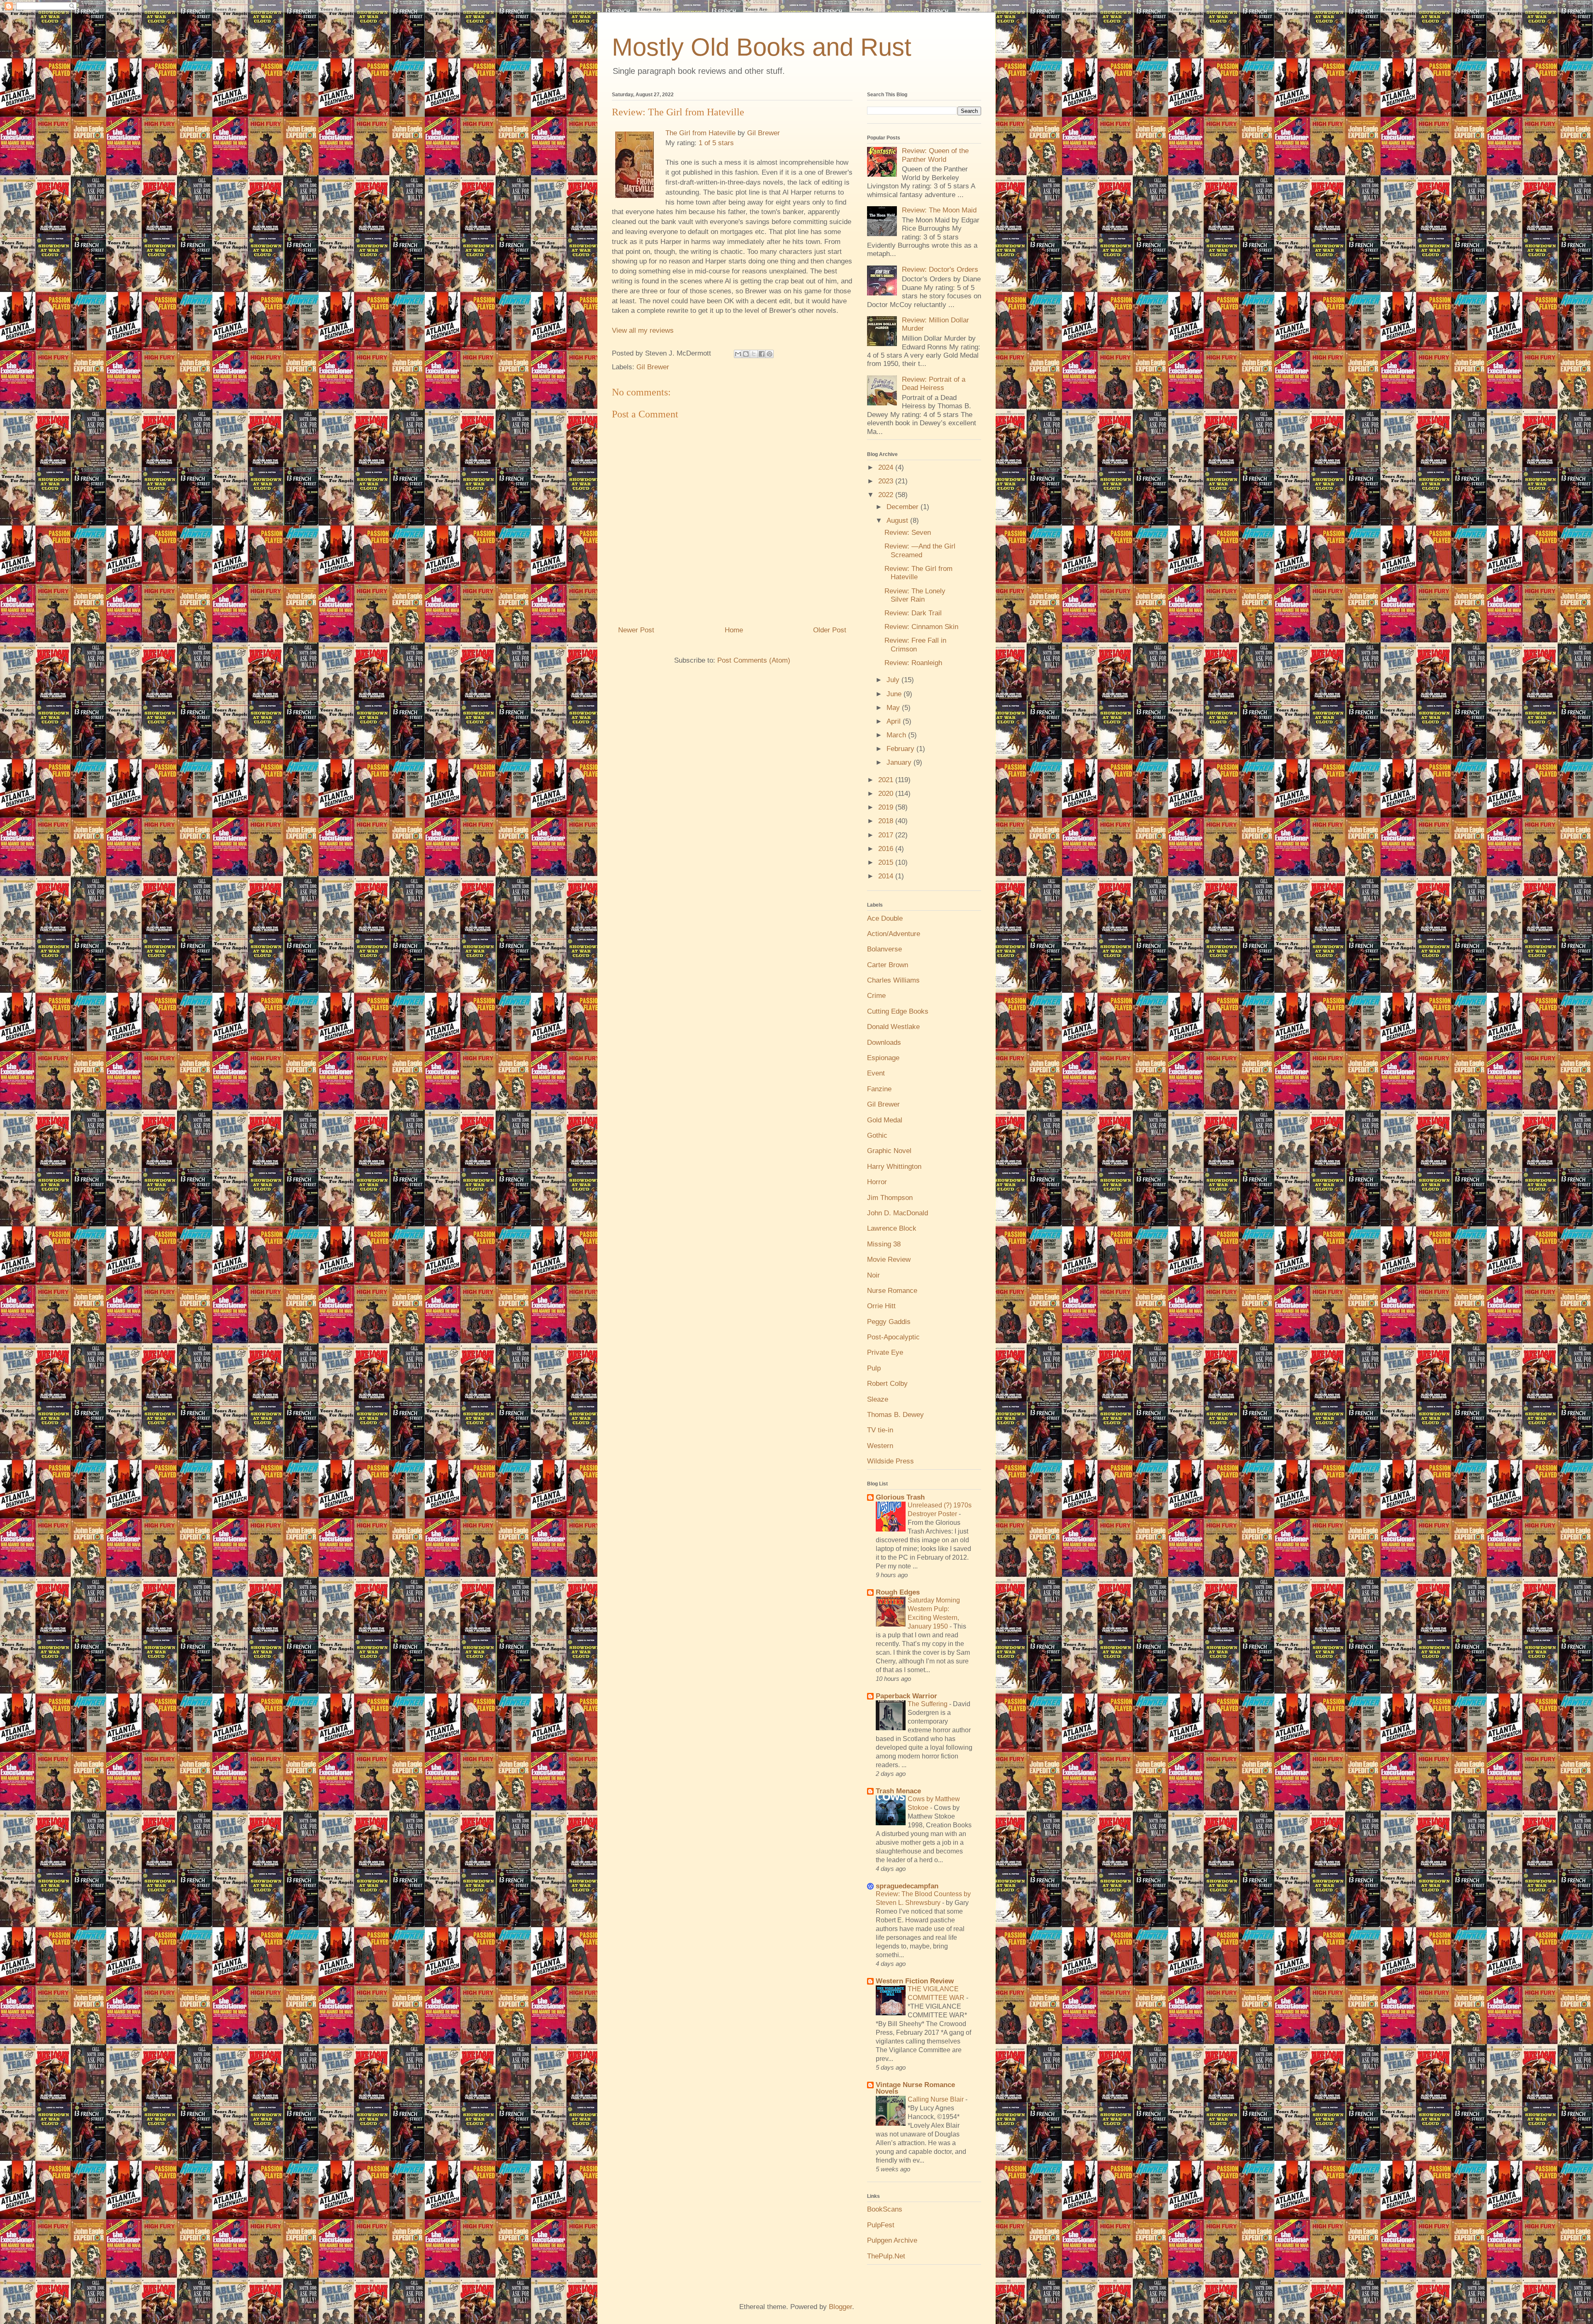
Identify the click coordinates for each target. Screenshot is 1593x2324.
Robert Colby (887, 1384)
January (900, 762)
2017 (887, 835)
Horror (877, 1182)
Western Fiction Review (915, 1981)
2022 (887, 495)
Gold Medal (885, 1120)
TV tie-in (880, 1430)
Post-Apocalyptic (893, 1337)
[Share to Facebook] (762, 354)
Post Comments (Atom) (754, 660)
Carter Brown (888, 965)
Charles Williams (893, 980)
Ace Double (885, 918)
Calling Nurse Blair (937, 2099)
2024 (887, 467)
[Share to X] (754, 354)
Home (734, 630)
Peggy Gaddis (889, 1322)
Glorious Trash (900, 1497)
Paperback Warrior (906, 1696)
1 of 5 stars (716, 143)
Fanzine (879, 1089)
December (904, 507)
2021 (887, 780)
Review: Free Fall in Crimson (915, 645)
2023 (887, 481)
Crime (876, 996)
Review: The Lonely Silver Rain (915, 595)
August (898, 521)
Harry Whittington (894, 1167)
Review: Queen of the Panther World (935, 155)
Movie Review (889, 1260)
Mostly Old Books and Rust (762, 47)
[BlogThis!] (746, 354)
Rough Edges (898, 1592)
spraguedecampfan (907, 1886)
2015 (887, 862)
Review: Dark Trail (913, 613)
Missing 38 (884, 1244)
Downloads (884, 1043)
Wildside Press (890, 1461)
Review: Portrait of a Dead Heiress (934, 384)
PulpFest (881, 2225)
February (901, 749)
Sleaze (878, 1399)
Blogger (840, 2307)
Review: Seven (908, 533)
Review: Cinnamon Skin (921, 627)
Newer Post (636, 630)
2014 (887, 876)
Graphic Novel (889, 1151)
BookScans (885, 2209)
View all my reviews (643, 330)
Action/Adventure (894, 934)
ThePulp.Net (886, 2256)
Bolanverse (884, 949)
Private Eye (885, 1352)
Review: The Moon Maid (939, 210)
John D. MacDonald (898, 1213)
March (897, 735)
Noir (873, 1275)
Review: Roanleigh (913, 663)
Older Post (830, 630)
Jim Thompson (890, 1198)
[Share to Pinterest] (770, 354)
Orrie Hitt (881, 1306)
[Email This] (738, 354)
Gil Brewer (764, 133)
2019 (887, 807)
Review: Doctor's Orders (940, 269)
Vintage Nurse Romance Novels (915, 2088)
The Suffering (928, 1704)
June (895, 694)
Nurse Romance (892, 1291)
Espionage (883, 1058)
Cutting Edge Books (898, 1011)
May (894, 708)
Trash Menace (898, 1791)
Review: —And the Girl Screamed (920, 550)
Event (876, 1073)
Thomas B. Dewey (895, 1415)
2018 (887, 821)
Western (880, 1446)
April (895, 721)
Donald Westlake (893, 1027)
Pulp (874, 1368)
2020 (887, 794)
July (894, 680)
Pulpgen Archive (892, 2240)
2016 (887, 849)
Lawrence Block (892, 1228)
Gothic (877, 1135)
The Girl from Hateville (700, 133)
